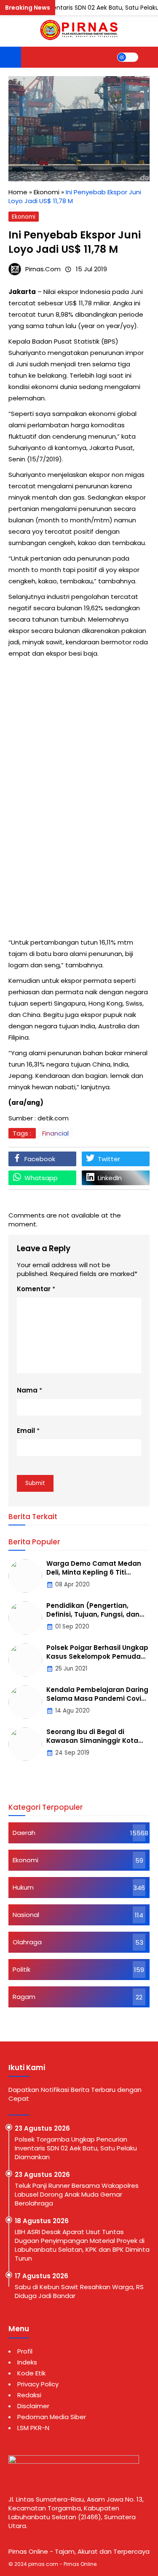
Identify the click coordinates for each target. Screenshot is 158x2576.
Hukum (23, 1887)
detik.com (53, 1118)
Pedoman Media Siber (52, 2417)
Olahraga (27, 1942)
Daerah (24, 1833)
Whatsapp (41, 1178)
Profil (25, 2351)
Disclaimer (33, 2406)
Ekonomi (24, 217)
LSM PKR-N (33, 2428)
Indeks (27, 2362)
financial (55, 1133)
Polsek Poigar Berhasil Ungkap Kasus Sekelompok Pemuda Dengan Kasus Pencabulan (97, 1656)
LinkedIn (110, 1178)
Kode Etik (31, 2373)
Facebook (40, 1159)
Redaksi (29, 2395)
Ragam (24, 1997)
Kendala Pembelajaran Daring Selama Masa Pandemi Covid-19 (98, 1698)
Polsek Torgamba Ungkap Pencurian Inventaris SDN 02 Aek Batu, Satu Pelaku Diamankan (76, 2148)
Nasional (26, 1915)
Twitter (109, 1159)
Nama (27, 1390)
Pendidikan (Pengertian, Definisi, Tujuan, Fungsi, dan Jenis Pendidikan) (93, 1614)
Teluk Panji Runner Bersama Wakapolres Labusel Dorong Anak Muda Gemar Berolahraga (77, 2194)
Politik (21, 1969)
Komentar (34, 1289)
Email (26, 1431)
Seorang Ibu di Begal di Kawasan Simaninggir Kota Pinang (92, 1741)
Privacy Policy (38, 2384)
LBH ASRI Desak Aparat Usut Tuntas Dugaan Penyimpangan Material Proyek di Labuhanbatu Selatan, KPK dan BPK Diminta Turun (82, 2245)
